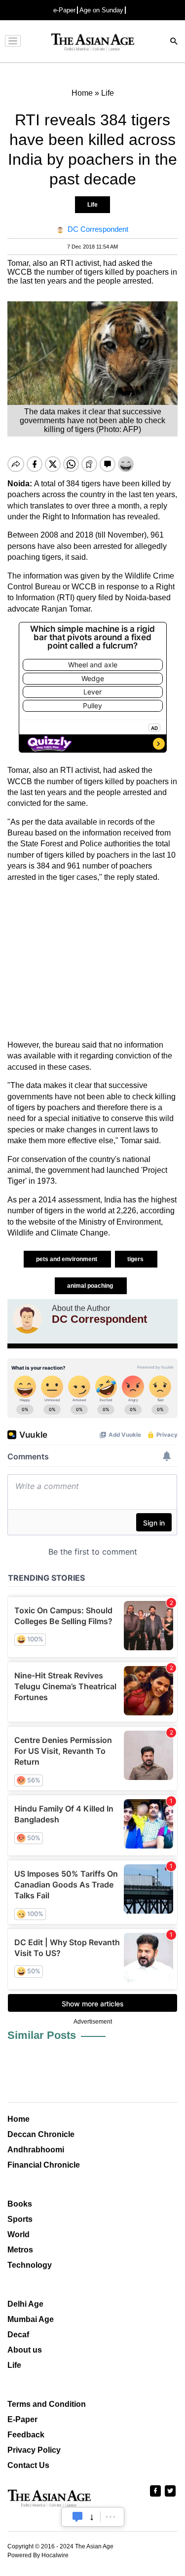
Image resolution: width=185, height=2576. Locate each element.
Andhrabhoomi (36, 2150)
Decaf (18, 2335)
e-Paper (64, 10)
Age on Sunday (101, 10)
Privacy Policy (34, 2450)
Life (92, 205)
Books (20, 2204)
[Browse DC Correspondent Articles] (27, 1319)
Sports (20, 2219)
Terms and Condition (47, 2404)
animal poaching (91, 1286)
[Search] (174, 42)
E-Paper (22, 2419)
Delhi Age (25, 2304)
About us (25, 2350)
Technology (30, 2265)
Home (18, 2119)
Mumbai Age (31, 2319)
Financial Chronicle (44, 2165)
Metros (20, 2250)
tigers (136, 1259)
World (18, 2234)
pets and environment (67, 1259)
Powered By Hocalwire (38, 2555)
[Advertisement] (92, 961)
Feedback (26, 2435)
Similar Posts (42, 2035)
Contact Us (28, 2465)
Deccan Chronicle (41, 2134)
